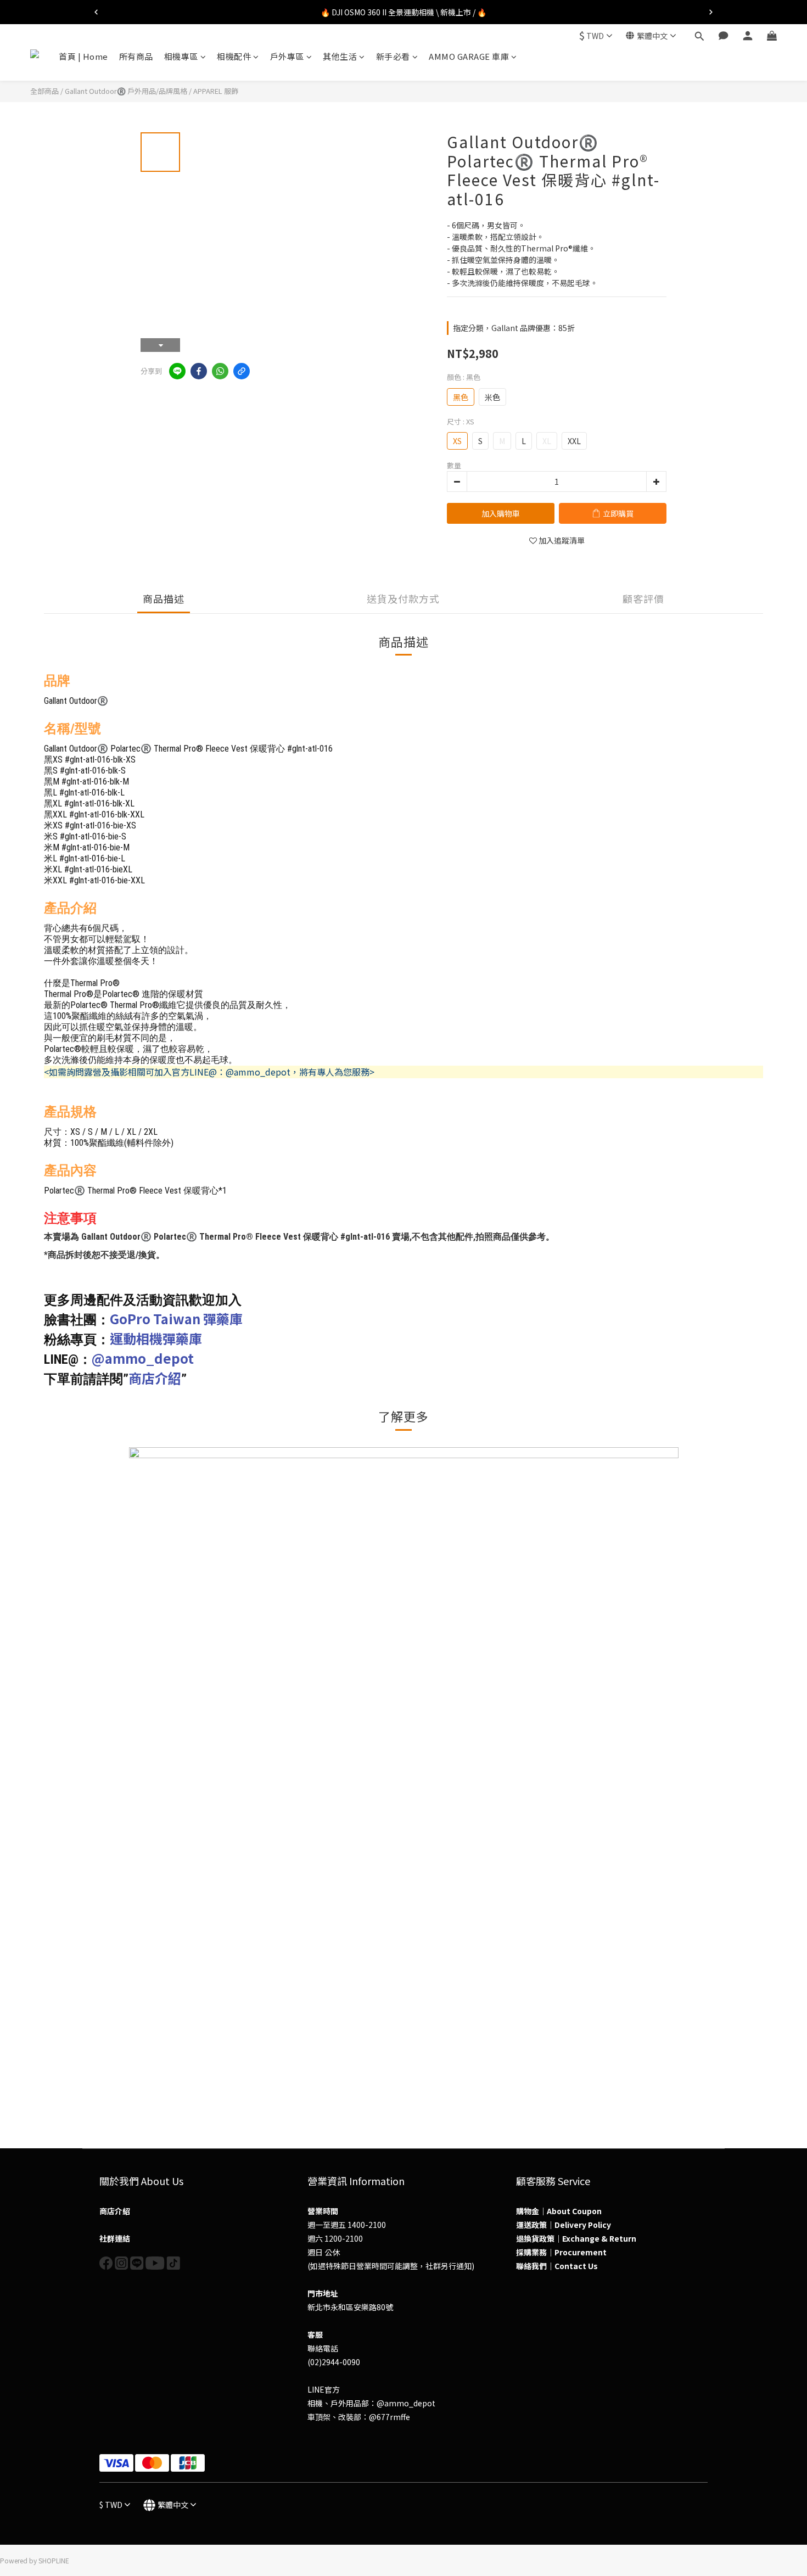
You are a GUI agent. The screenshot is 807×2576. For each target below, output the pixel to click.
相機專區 (181, 56)
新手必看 (393, 56)
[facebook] (199, 371)
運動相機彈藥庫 (156, 1338)
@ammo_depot (143, 1358)
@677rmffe (390, 2417)
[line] (177, 371)
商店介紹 (155, 1378)
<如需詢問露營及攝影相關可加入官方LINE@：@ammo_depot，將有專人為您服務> (209, 1072)
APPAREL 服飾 (216, 91)
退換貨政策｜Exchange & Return (576, 2238)
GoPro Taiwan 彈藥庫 (176, 1318)
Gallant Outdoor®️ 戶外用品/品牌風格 (126, 91)
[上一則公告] (96, 12)
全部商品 (44, 91)
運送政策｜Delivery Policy (564, 2225)
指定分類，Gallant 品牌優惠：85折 (514, 328)
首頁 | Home (83, 56)
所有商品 (136, 56)
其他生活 (340, 56)
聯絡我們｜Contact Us (557, 2266)
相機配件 (234, 56)
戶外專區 (287, 56)
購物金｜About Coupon (559, 2211)
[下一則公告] (711, 12)
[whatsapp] (220, 371)
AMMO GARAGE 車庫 (469, 56)
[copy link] (242, 371)
